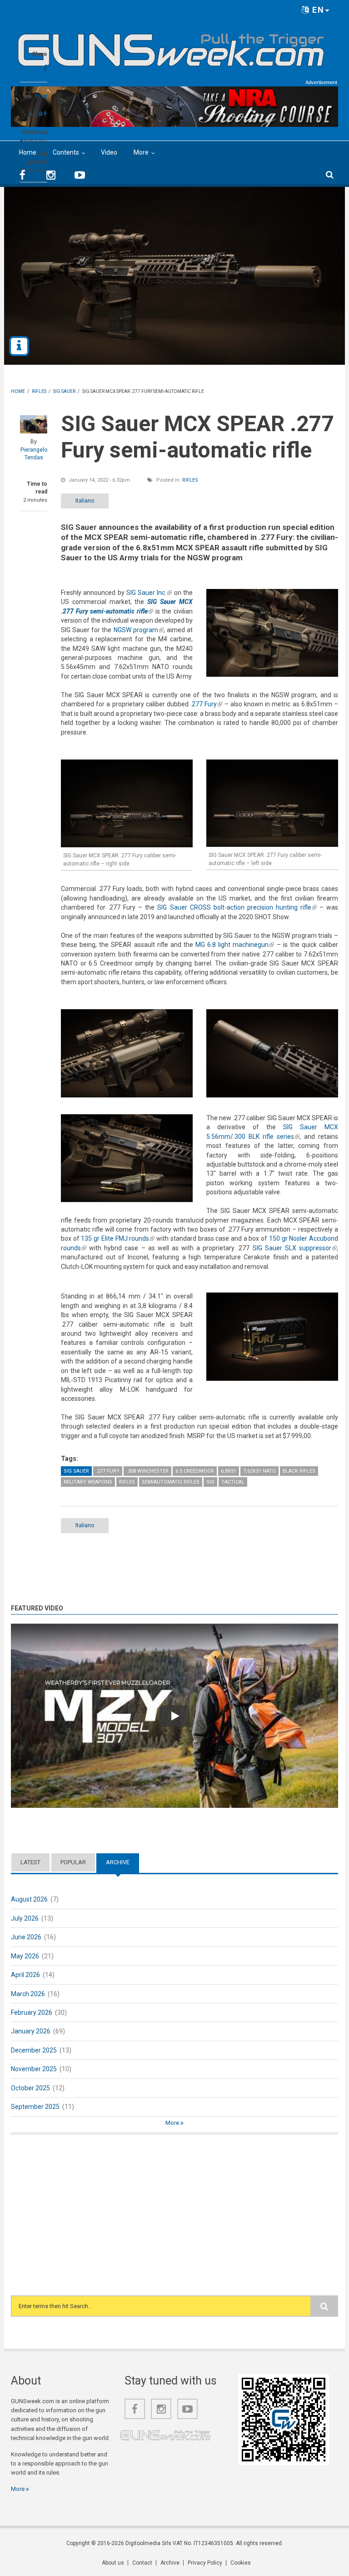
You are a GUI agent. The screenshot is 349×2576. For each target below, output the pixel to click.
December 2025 (34, 2050)
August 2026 (29, 1899)
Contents (66, 152)
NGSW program (139, 630)
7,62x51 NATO (259, 1471)
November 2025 (34, 2069)
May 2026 (25, 1956)
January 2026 (31, 2031)
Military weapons (88, 1482)
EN (317, 10)
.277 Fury (206, 704)
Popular (73, 1862)
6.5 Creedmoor (195, 1471)
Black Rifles (299, 1471)
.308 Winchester (147, 1471)
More (141, 152)
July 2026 (25, 1918)
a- (32, 114)
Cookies (241, 2563)
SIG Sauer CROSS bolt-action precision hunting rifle (237, 907)
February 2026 (32, 2012)
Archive (122, 1862)
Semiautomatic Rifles (171, 1482)
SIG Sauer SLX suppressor (295, 1248)
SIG (210, 1482)
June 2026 (26, 1937)
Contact (142, 2563)
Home (28, 152)
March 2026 (28, 1994)
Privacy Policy (205, 2563)
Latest (30, 1862)
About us (113, 2563)
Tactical (233, 1482)
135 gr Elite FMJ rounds (118, 1238)
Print (41, 96)
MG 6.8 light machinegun (235, 945)
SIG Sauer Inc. (149, 593)
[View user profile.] (34, 424)
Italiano (85, 501)
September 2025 (35, 2107)
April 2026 (25, 1975)
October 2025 (30, 2088)
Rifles (190, 480)
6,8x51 (229, 1471)
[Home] (171, 46)
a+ (43, 113)
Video (109, 152)
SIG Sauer (76, 1471)
